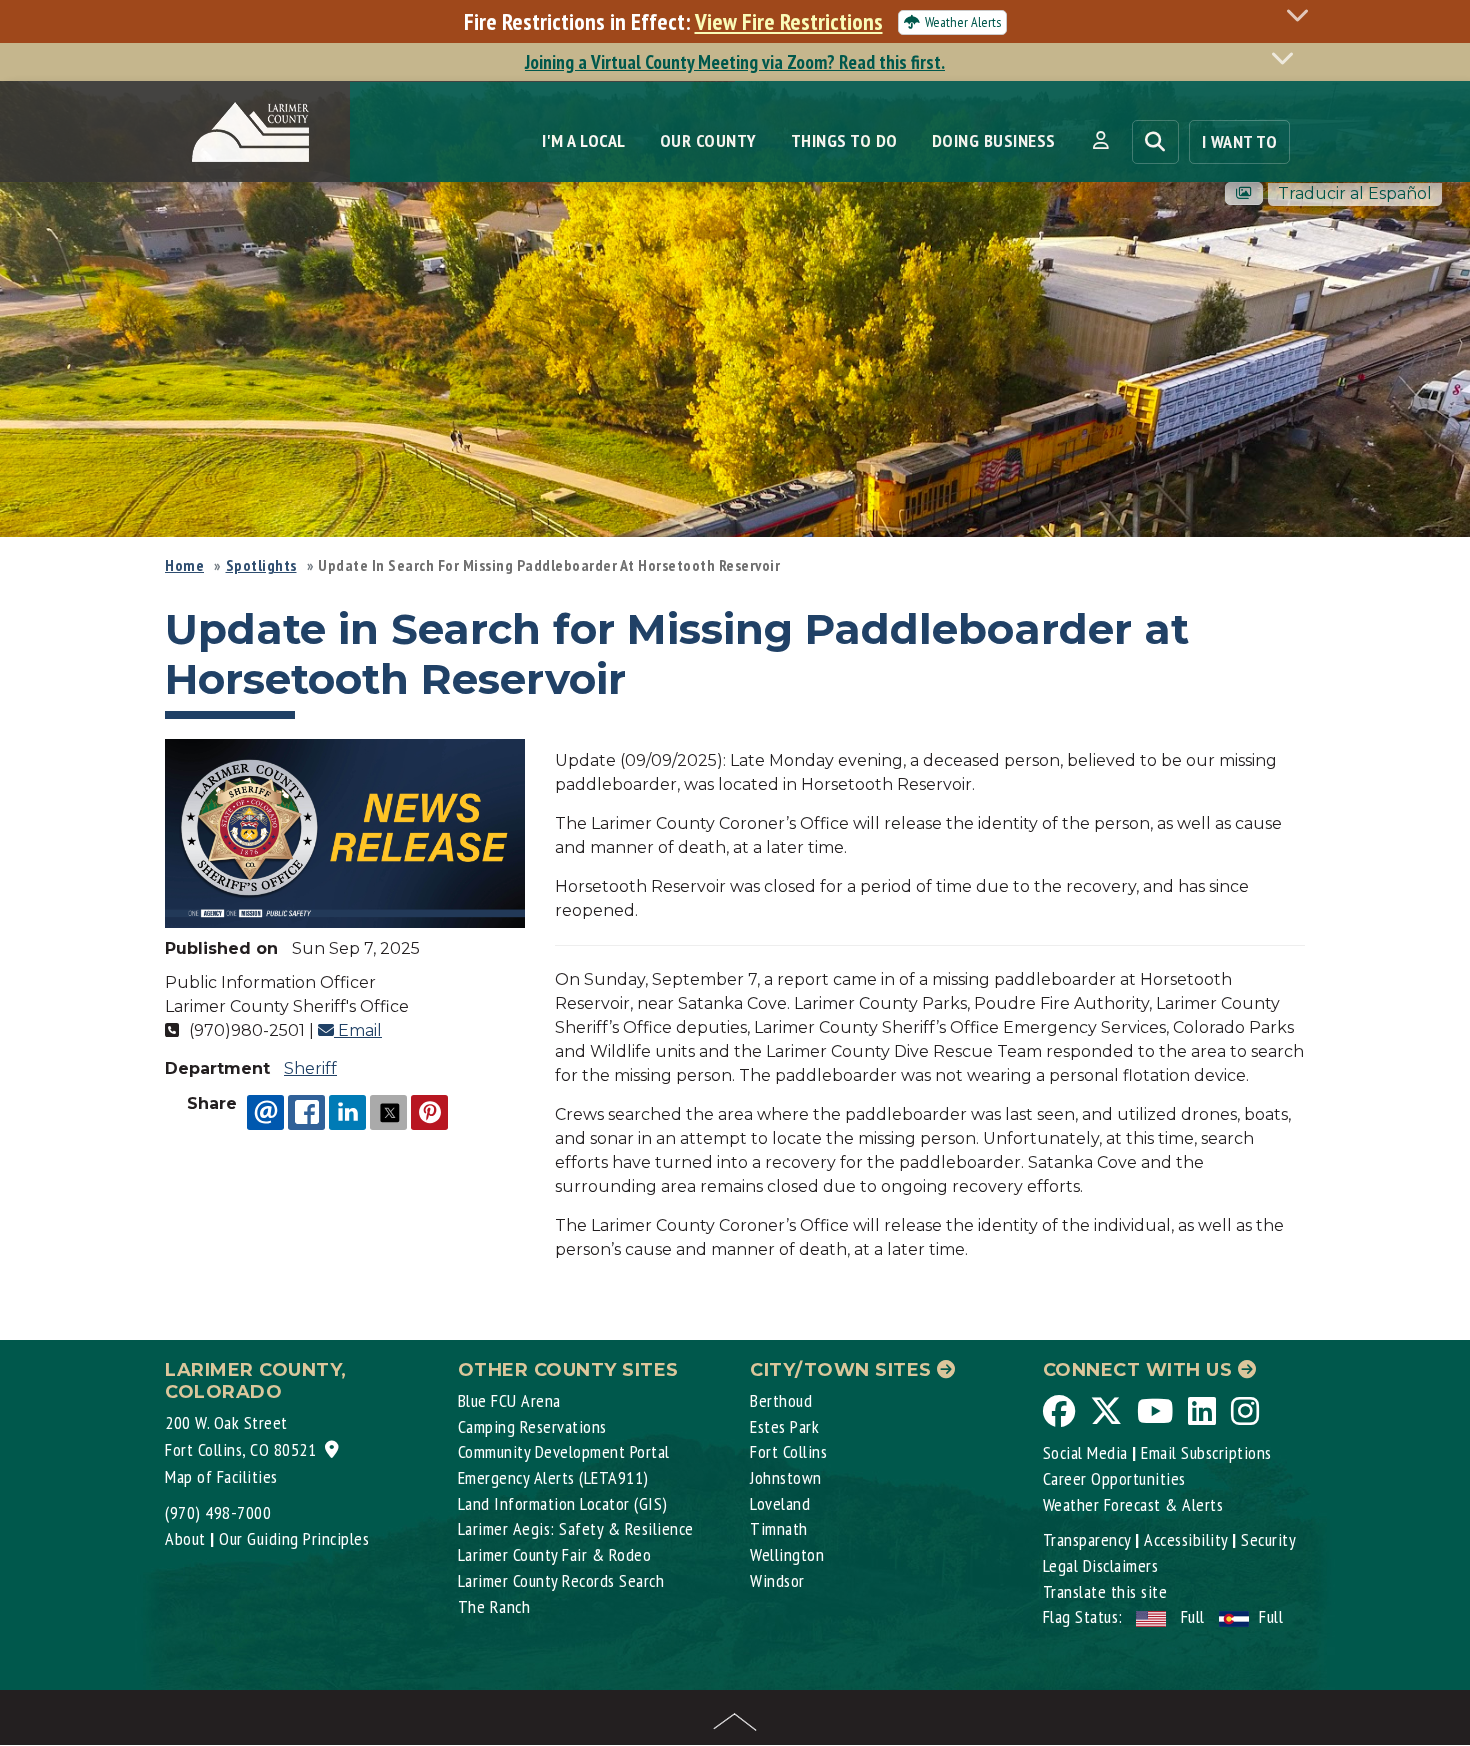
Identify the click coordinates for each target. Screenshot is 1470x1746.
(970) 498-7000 (218, 1512)
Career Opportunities (1114, 1478)
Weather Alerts (963, 22)
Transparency (1087, 1539)
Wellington (787, 1554)
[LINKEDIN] (347, 1112)
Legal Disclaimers (1101, 1565)
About (185, 1538)
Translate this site (1105, 1591)
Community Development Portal (564, 1451)
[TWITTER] (388, 1112)
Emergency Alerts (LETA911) (553, 1477)
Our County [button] (708, 140)
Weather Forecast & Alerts (1133, 1504)
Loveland (780, 1503)
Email (358, 1030)
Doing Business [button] (994, 140)
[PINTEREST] (429, 1112)
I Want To (1240, 141)
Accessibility (1186, 1539)
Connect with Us (1140, 1370)
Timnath (779, 1528)
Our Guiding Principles (294, 1538)
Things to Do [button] (844, 140)
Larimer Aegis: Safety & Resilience (576, 1528)
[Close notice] (1303, 14)
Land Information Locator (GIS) (563, 1503)
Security (1268, 1539)
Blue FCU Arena (509, 1400)
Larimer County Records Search (561, 1580)
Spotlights (261, 565)
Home (184, 565)
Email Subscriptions (1206, 1452)
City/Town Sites (843, 1370)
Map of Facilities (221, 1476)
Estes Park (784, 1426)
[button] (1100, 141)
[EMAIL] (265, 1112)
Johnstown (786, 1477)
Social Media (1085, 1452)
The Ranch (494, 1606)
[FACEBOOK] (306, 1112)
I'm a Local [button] (584, 140)
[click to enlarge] (345, 832)
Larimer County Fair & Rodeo (555, 1554)
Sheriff (310, 1068)
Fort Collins (788, 1451)
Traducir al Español (1355, 193)
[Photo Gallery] (1244, 193)
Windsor (777, 1580)
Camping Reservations (532, 1426)
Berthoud (781, 1400)
